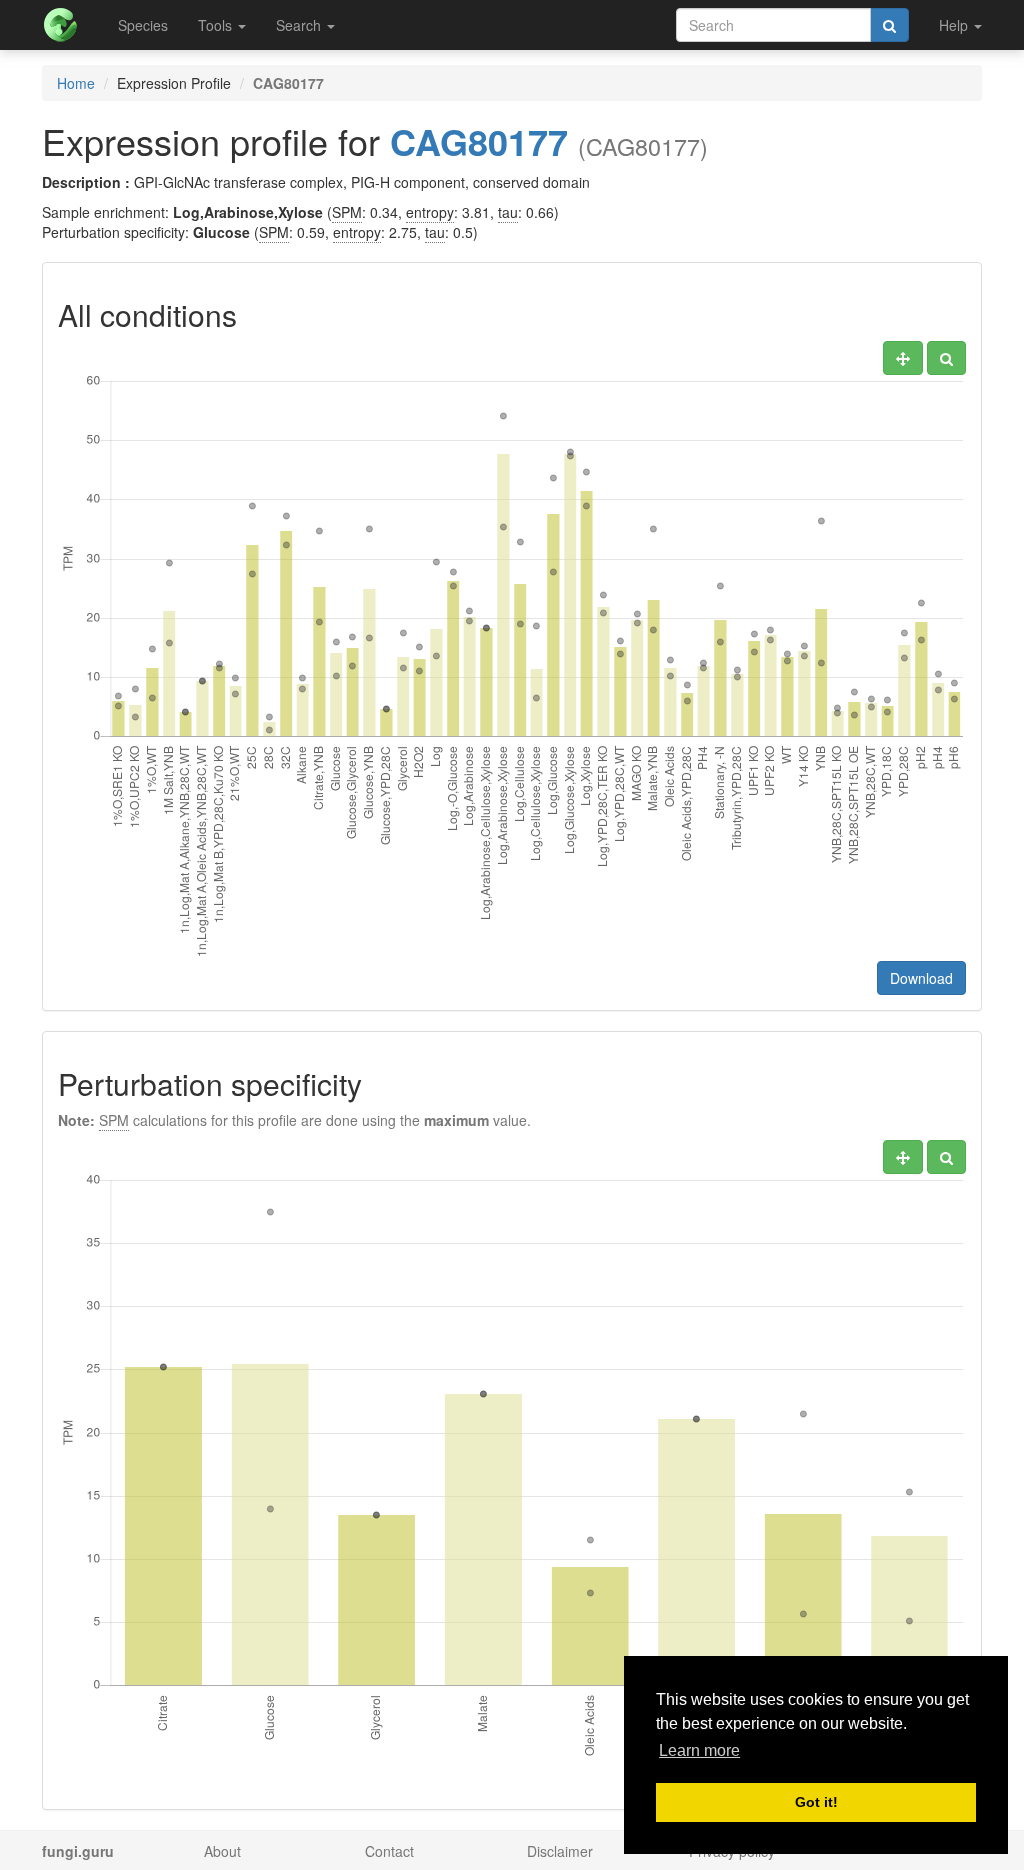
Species (143, 25)
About (222, 1851)
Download (921, 978)
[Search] (889, 25)
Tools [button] (217, 25)
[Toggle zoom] (946, 358)
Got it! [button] (816, 1802)
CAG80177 (479, 141)
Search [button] (300, 25)
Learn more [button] (699, 1750)
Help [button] (955, 25)
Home (76, 83)
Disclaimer (560, 1851)
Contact (389, 1851)
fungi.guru (78, 1851)
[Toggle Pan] (903, 358)
